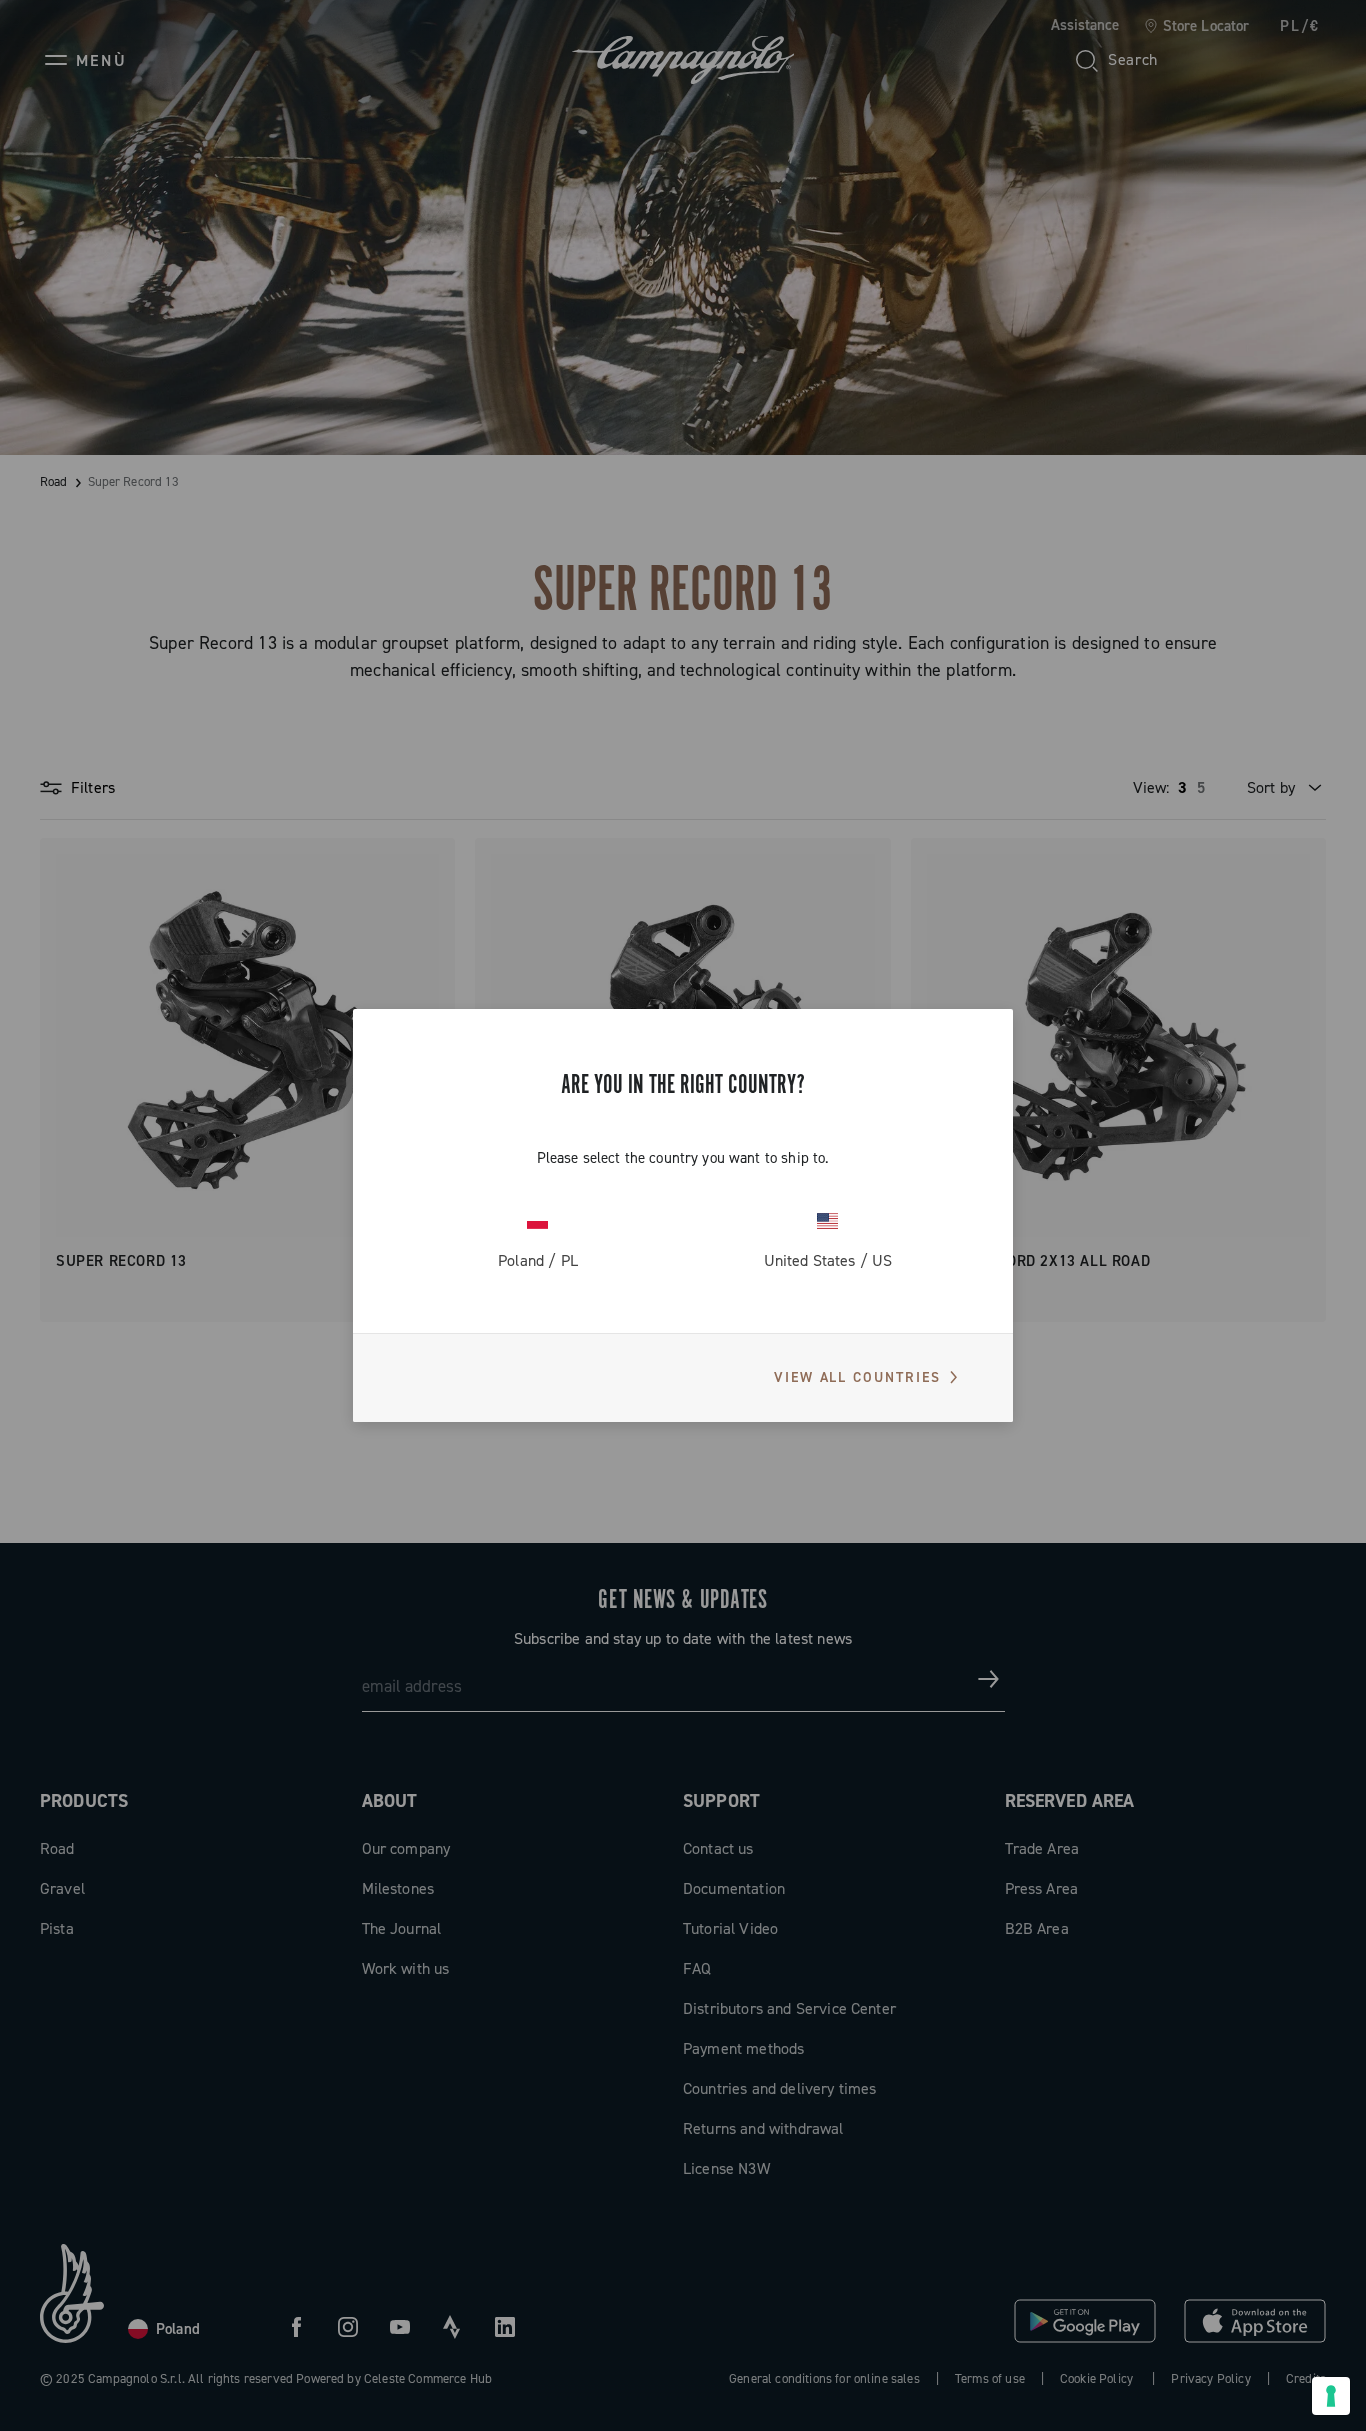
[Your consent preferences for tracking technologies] (1331, 2396)
